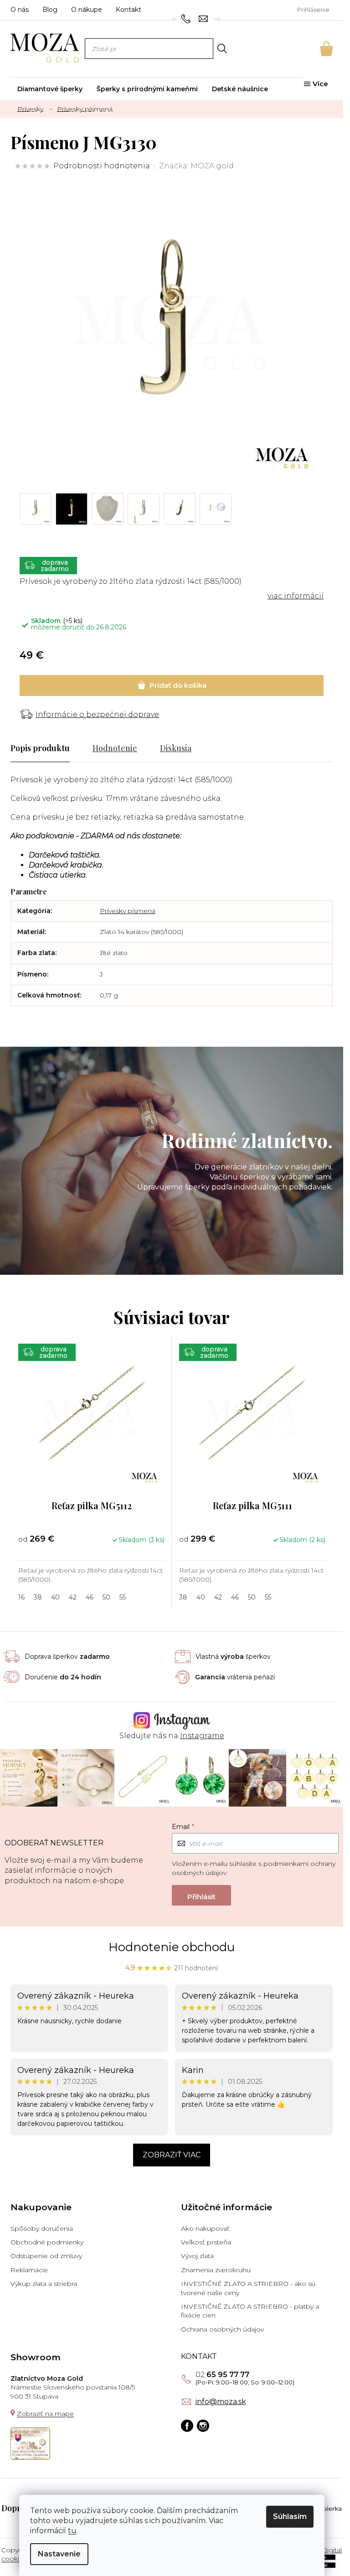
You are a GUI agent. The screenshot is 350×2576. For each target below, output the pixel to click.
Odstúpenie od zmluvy (46, 2256)
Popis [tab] (21, 748)
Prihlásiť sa (201, 1895)
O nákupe (87, 10)
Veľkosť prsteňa (206, 2242)
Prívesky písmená (128, 911)
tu (72, 2531)
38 (38, 1597)
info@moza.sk (221, 2402)
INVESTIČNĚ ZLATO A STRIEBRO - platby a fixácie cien (250, 2311)
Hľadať (222, 48)
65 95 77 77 (222, 2375)
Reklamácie (29, 2270)
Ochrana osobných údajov (222, 2329)
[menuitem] (50, 89)
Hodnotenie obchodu (172, 1947)
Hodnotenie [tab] (115, 748)
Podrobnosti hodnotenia (102, 166)
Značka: (196, 166)
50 (106, 1597)
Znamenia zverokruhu (216, 2270)
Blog (50, 10)
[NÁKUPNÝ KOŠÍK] (314, 49)
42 (73, 1597)
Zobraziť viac (172, 2155)
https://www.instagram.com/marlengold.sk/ (203, 2426)
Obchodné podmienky (47, 2242)
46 (90, 1597)
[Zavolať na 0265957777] (187, 18)
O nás (20, 10)
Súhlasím (290, 2516)
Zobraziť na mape (45, 2414)
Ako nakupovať (205, 2228)
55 (123, 1597)
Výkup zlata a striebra (44, 2284)
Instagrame (202, 1736)
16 (21, 1597)
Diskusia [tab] (176, 748)
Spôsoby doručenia (42, 2228)
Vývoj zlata (197, 2256)
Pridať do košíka (172, 686)
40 (55, 1597)
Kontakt (129, 10)
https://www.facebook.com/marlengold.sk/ (187, 2426)
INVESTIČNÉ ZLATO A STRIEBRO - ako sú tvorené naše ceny (248, 2288)
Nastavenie (59, 2554)
